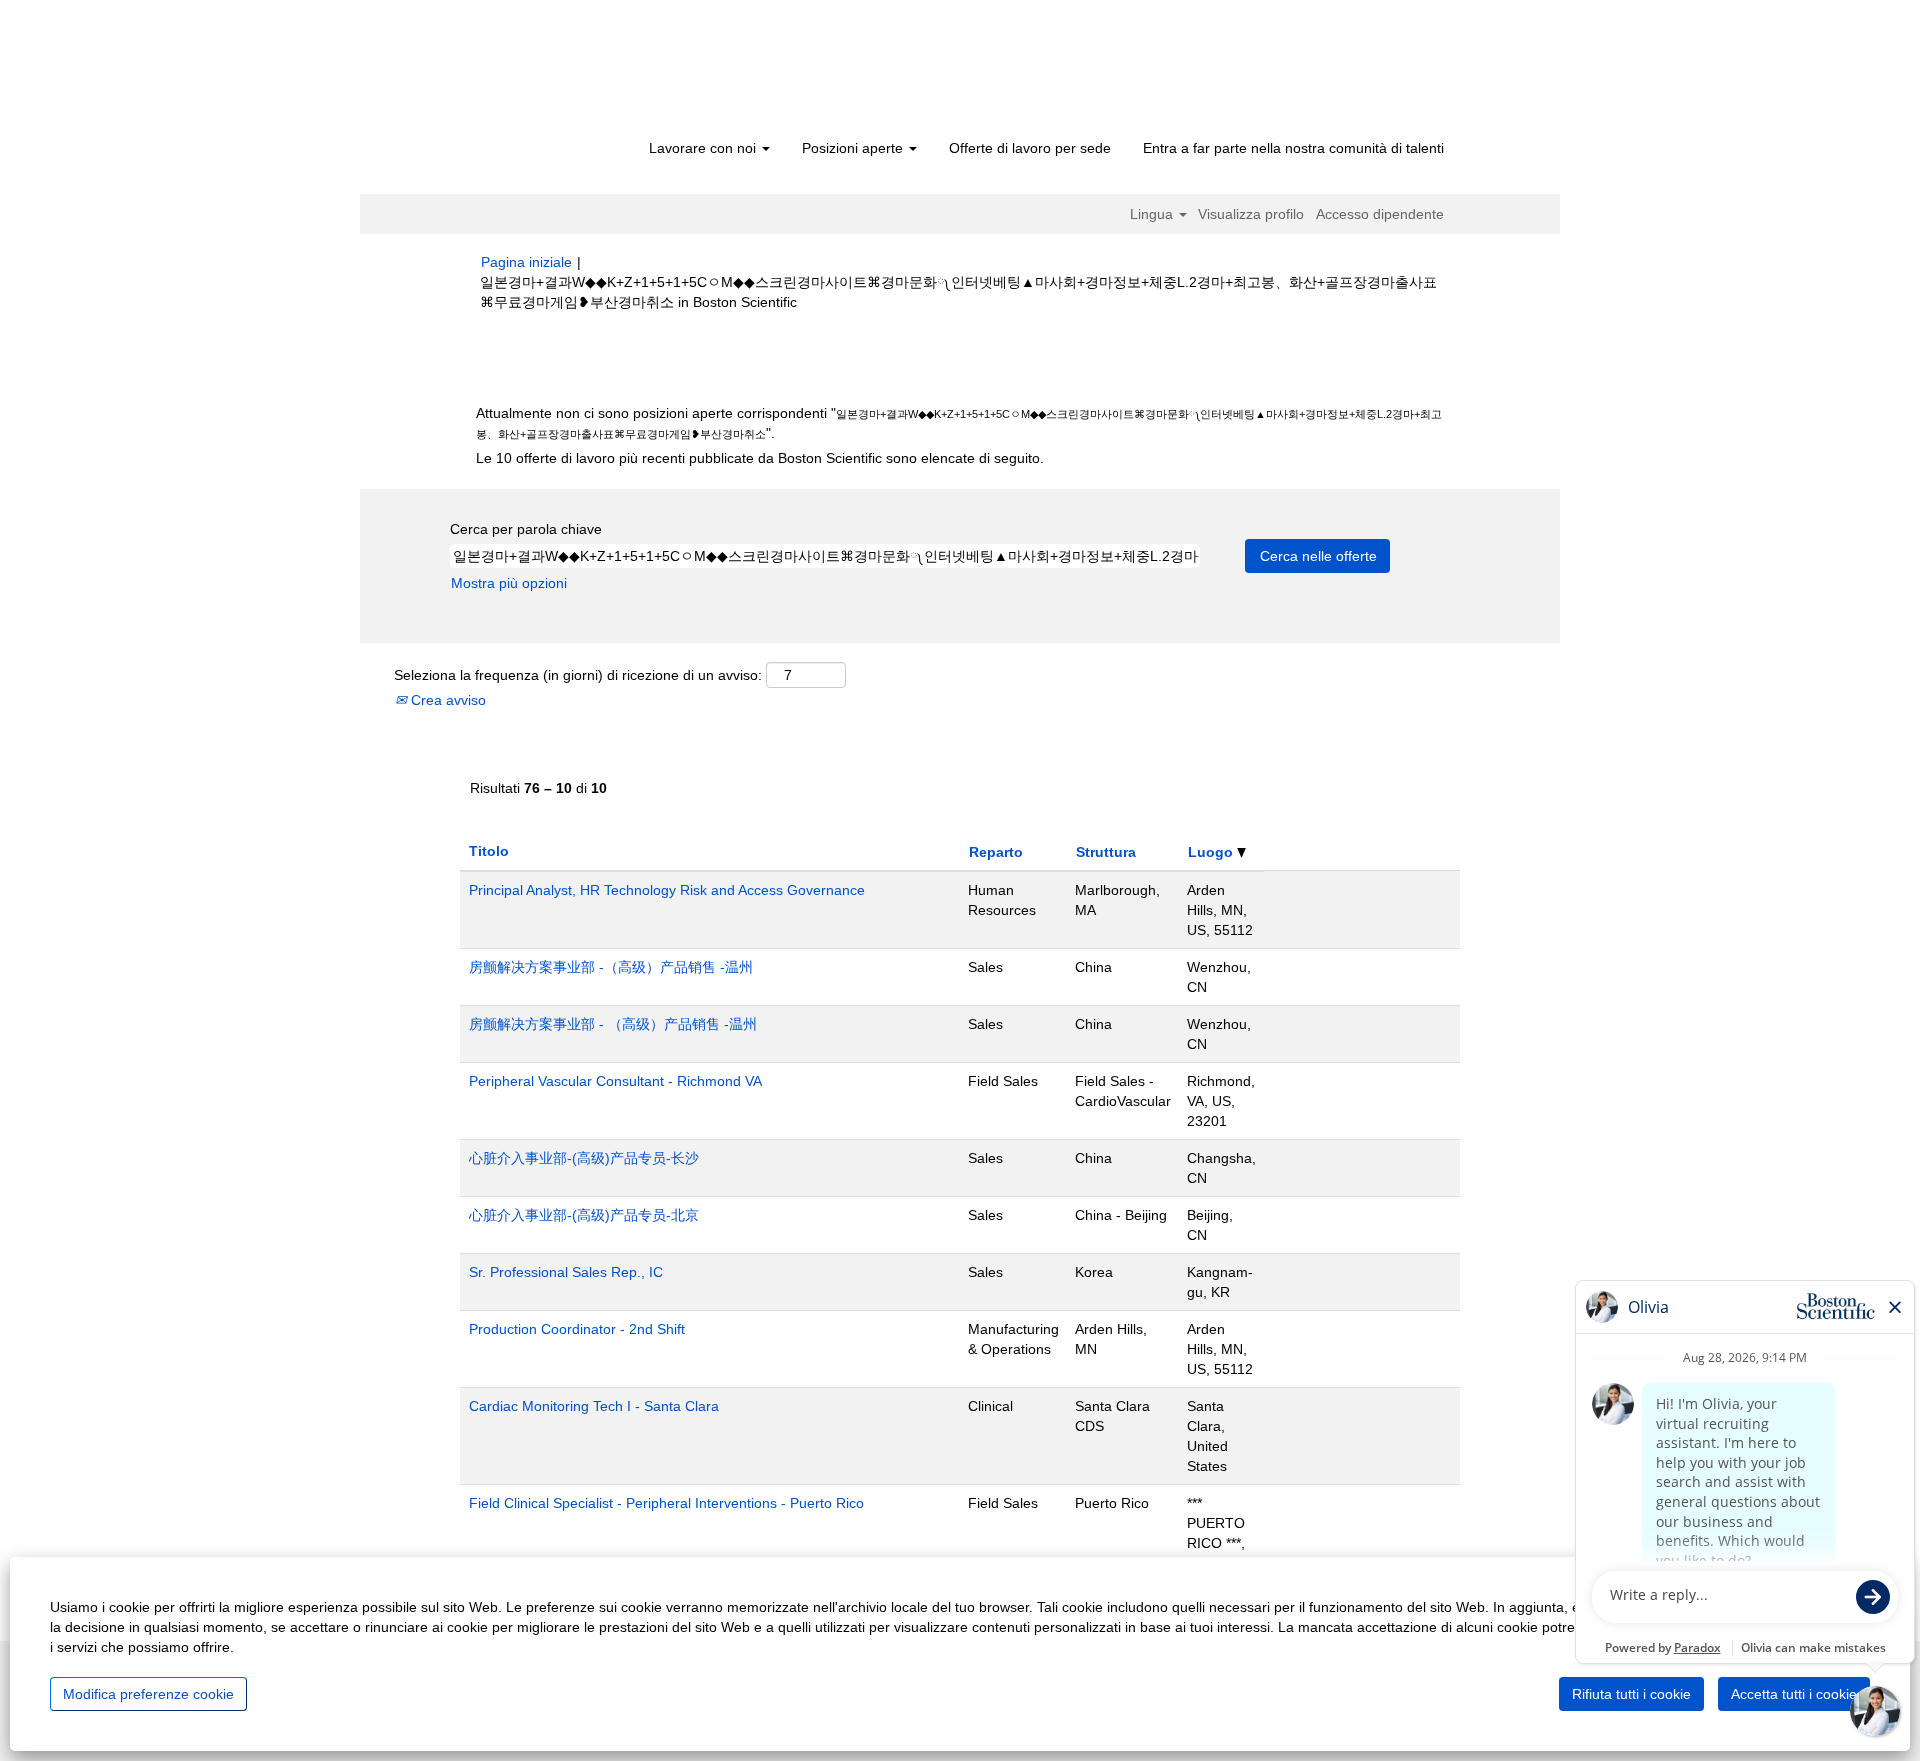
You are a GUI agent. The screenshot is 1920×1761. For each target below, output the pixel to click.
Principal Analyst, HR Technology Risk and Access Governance (667, 890)
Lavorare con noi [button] (704, 148)
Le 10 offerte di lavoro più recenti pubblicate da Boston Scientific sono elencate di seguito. (760, 458)
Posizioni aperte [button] (854, 148)
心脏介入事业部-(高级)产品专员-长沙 (584, 1158)
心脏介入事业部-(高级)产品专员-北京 (584, 1215)
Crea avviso (446, 700)
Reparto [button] (996, 852)
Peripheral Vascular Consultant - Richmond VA (615, 1081)
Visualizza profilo (1251, 214)
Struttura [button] (1106, 852)
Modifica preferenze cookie (148, 1694)
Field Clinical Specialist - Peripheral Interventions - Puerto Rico (666, 1503)
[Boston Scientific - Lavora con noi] (595, 72)
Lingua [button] (1153, 214)
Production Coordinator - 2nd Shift (577, 1329)
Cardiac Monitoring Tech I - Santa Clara (594, 1406)
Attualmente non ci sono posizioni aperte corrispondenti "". (959, 423)
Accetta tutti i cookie (1794, 1694)
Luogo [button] (1212, 852)
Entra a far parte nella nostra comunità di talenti (1293, 148)
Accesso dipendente (1380, 214)
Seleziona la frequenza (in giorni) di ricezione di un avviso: (578, 675)
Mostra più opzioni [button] (509, 583)
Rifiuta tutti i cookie (1631, 1694)
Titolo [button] (489, 851)
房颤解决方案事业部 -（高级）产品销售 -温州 (611, 967)
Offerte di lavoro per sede (1030, 148)
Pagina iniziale (526, 262)
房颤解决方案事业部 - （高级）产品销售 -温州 (613, 1024)
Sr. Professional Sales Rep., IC (566, 1272)
